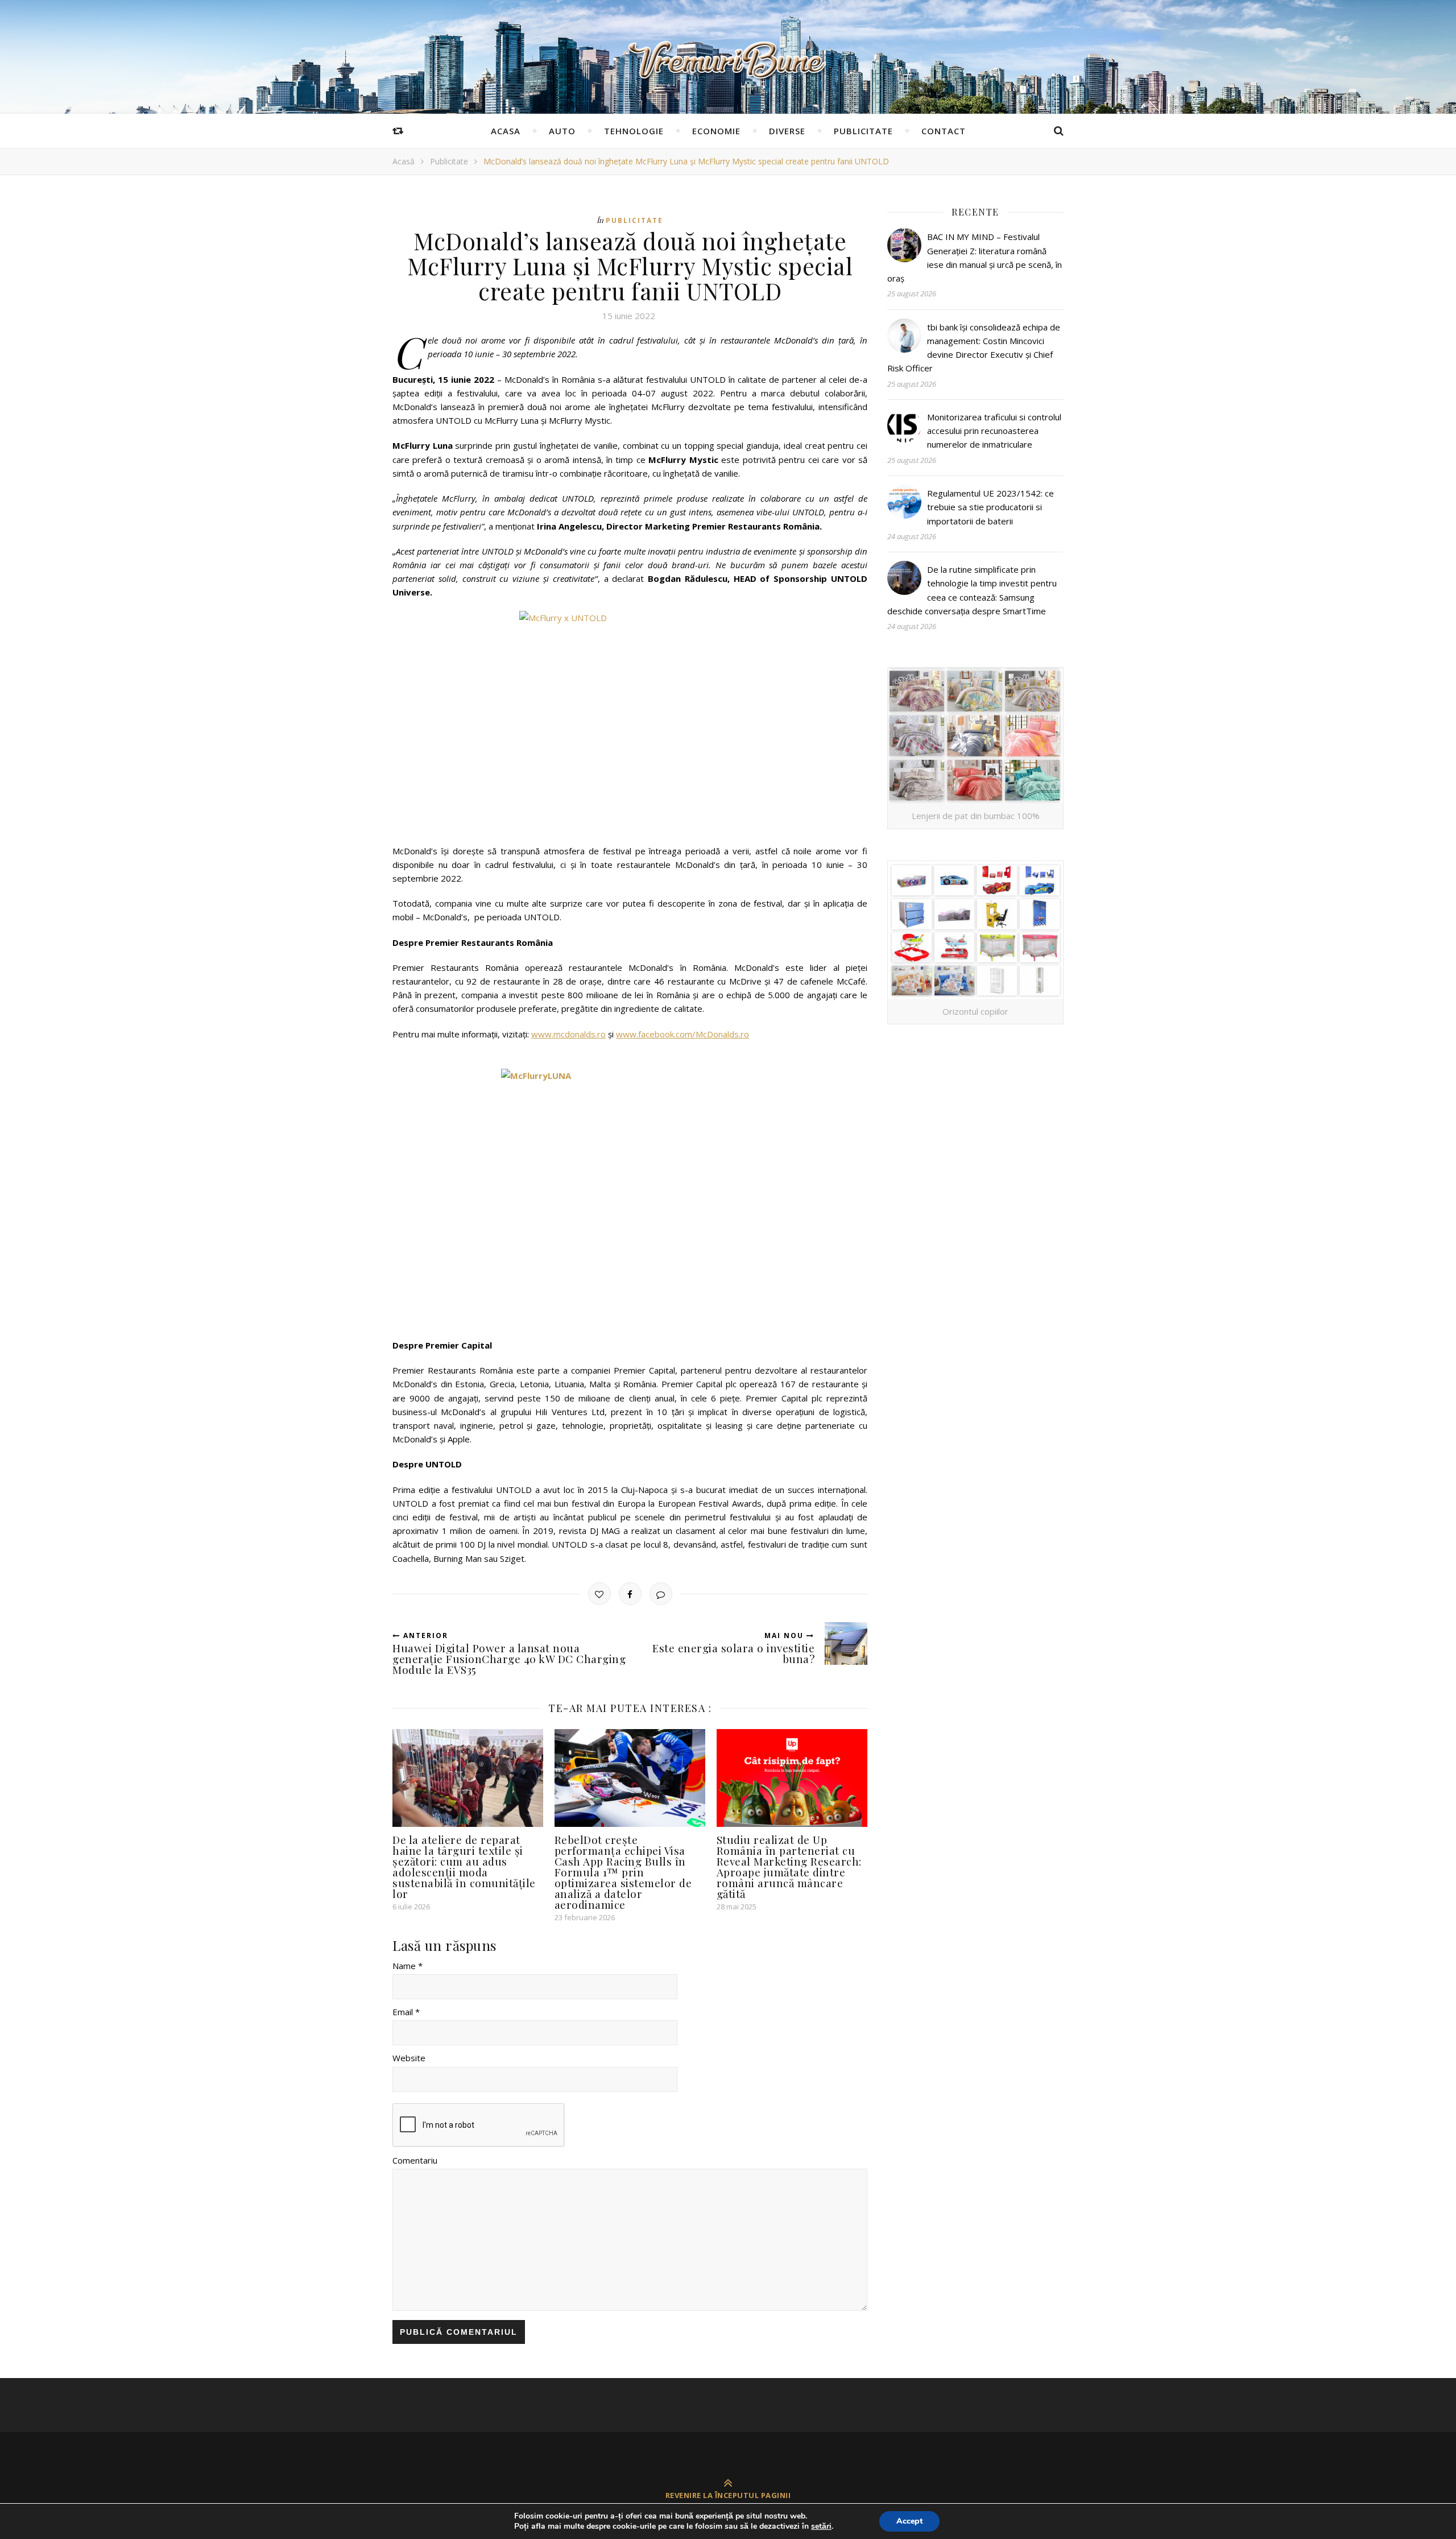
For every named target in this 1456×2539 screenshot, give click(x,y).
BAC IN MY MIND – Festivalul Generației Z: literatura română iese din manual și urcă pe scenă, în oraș (975, 257)
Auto (562, 131)
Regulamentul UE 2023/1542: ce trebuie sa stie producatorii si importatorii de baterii (990, 507)
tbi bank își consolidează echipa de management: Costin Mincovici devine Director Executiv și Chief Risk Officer (974, 348)
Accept (909, 2521)
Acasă (404, 161)
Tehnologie (634, 131)
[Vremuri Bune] (728, 60)
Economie (716, 131)
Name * (408, 1966)
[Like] (599, 1594)
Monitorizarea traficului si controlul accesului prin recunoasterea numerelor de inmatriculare (994, 431)
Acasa (506, 131)
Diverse (787, 131)
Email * (406, 2012)
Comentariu (415, 2160)
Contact (944, 131)
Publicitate (863, 131)
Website (409, 2058)
